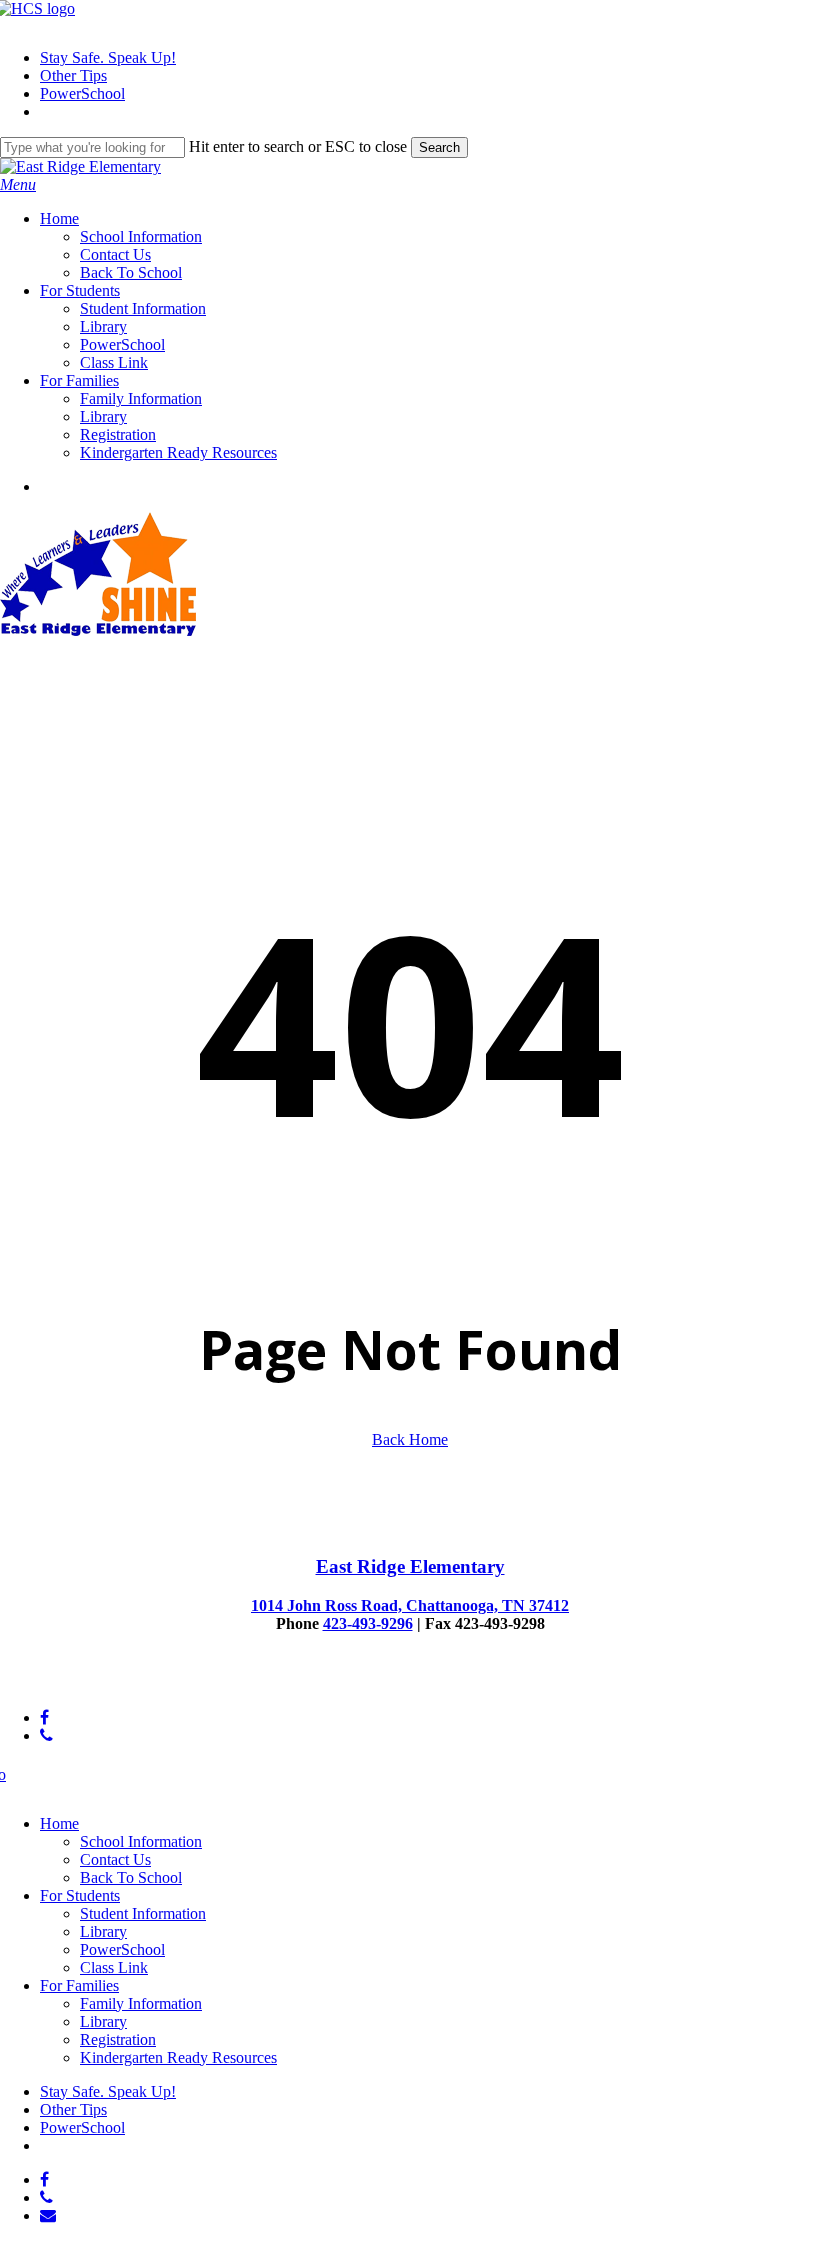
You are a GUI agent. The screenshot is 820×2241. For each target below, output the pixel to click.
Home (59, 1823)
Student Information (143, 1913)
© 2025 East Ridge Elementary (98, 1683)
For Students (80, 1895)
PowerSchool (122, 1949)
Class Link (114, 1967)
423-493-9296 (368, 1623)
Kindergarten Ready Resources (178, 2057)
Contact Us (115, 1859)
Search (439, 147)
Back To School (131, 1877)
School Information (141, 1841)
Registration (118, 2039)
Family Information (141, 2003)
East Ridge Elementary (410, 1566)
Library (103, 1931)
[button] (18, 184)
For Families (79, 1985)
